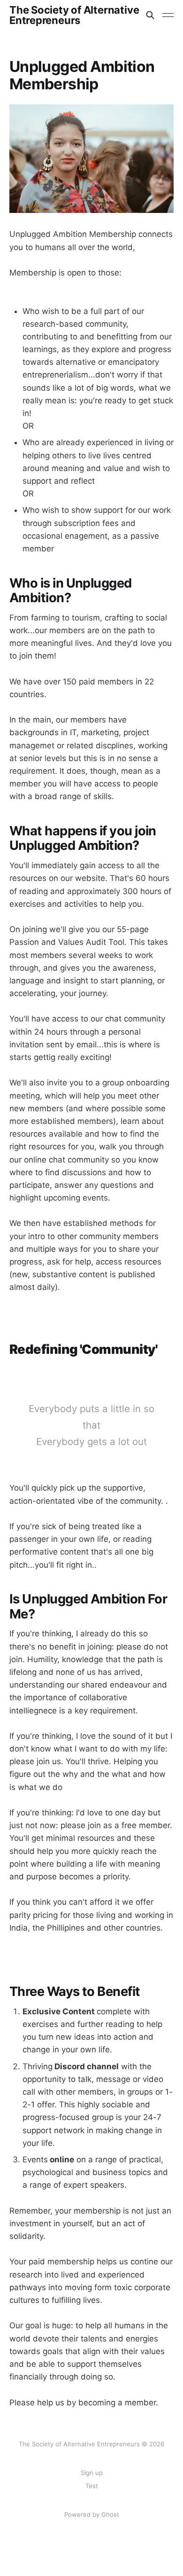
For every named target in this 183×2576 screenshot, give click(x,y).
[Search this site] (150, 15)
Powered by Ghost (92, 2514)
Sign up (92, 2473)
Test (92, 2486)
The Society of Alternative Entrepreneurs (74, 15)
